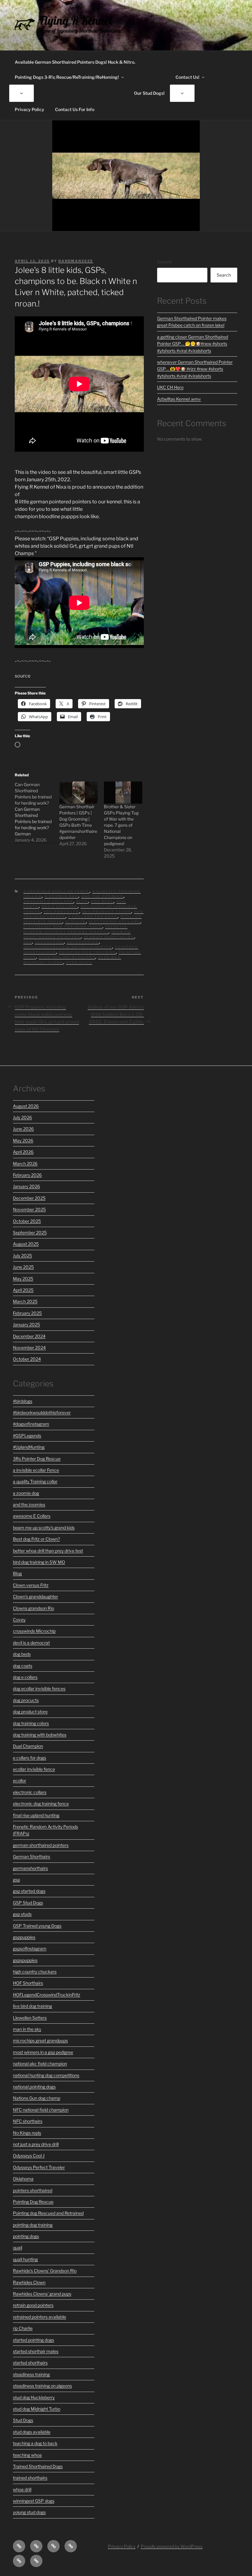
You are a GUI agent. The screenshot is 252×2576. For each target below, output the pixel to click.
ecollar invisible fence (34, 1769)
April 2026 (23, 1152)
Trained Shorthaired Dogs (38, 2466)
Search (164, 262)
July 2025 (22, 1256)
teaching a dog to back (35, 2443)
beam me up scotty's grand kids (44, 1528)
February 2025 (27, 1313)
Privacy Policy (30, 109)
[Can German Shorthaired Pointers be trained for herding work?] (37, 812)
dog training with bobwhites (40, 1735)
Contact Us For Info (75, 109)
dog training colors (31, 1723)
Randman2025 (76, 261)
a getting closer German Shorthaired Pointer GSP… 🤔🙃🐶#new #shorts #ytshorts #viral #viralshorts (193, 344)
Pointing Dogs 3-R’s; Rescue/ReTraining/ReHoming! (67, 77)
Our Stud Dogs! (149, 93)
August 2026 (26, 1106)
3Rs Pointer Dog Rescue (37, 1459)
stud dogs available (32, 2432)
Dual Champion (28, 1746)
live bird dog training (32, 2006)
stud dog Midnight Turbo (37, 2409)
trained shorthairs (30, 2478)
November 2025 (29, 1209)
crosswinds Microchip (34, 1631)
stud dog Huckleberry (67, 957)
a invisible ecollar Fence (56, 891)
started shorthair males (36, 2351)
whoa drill (22, 2489)
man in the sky (27, 2029)
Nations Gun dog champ (37, 2098)
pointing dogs (26, 2236)
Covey (19, 1620)
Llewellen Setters (30, 2018)
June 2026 (23, 1129)
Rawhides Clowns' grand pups (42, 2294)
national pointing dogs (34, 2087)
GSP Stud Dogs (28, 1903)
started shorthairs (30, 2363)
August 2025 (26, 1244)
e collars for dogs (93, 917)
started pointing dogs (33, 2340)
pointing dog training (87, 952)
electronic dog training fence (63, 927)
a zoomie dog (61, 896)
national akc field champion (40, 2064)
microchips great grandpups (40, 2040)
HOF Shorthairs (28, 1983)
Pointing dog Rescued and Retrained (48, 2213)
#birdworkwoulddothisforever (42, 1412)
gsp (28, 942)
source (23, 676)
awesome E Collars (48, 902)
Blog (82, 902)
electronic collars (115, 922)
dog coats (23, 1666)
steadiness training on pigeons (42, 2386)
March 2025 (25, 1301)
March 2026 (25, 1164)
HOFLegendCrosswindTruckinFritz (68, 947)
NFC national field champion (41, 2110)
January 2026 (26, 1186)
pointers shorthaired (33, 2190)
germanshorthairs (30, 1868)
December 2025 (29, 1198)
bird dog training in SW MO (39, 1562)
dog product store (107, 912)
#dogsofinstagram (31, 1424)
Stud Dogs (79, 962)
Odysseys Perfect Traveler (39, 2167)
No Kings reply (27, 2133)
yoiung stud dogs (29, 2512)
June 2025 (23, 1267)
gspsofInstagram (30, 1948)
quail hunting (25, 2259)
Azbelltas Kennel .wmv (179, 399)
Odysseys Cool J (29, 2156)
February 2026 (27, 1175)
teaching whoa (27, 2455)
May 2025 (23, 1279)
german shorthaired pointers (77, 935)
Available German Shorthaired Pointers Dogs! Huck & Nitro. (75, 62)
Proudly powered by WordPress (172, 2546)
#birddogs (23, 1401)
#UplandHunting (29, 1447)
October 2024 (27, 1359)
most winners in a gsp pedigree (43, 2052)
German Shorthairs (109, 937)
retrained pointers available (39, 2317)
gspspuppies (83, 942)
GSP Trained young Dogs (37, 1926)
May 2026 (23, 1140)
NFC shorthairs (28, 2121)
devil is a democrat (31, 1643)
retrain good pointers (33, 2305)
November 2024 (29, 1348)
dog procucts (61, 912)
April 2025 (23, 1290)
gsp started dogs (29, 1891)
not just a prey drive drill (36, 2144)
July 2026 (22, 1117)
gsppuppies (49, 942)
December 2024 (29, 1336)
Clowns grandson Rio (33, 1608)
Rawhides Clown (29, 2282)
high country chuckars (35, 1972)
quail (18, 2248)
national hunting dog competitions (46, 2075)
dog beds (102, 902)
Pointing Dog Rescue (33, 2202)
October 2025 (27, 1221)
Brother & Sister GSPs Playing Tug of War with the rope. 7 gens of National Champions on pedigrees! (121, 825)
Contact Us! (187, 77)
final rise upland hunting (36, 1815)
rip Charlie (23, 2328)
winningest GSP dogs (34, 2501)
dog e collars (60, 906)
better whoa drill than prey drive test (48, 1551)
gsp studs (22, 1914)
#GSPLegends (27, 1436)
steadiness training (31, 2374)
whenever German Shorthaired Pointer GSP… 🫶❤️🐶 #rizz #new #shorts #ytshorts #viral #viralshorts (195, 369)
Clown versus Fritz (31, 1585)
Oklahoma (23, 2179)
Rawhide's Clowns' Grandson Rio (45, 2271)
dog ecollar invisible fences (39, 1688)
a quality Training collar (35, 1481)
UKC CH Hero (170, 387)
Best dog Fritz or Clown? (36, 1539)
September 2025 (30, 1232)
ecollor (76, 922)
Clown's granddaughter (35, 1596)
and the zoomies (102, 896)
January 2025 (26, 1324)
